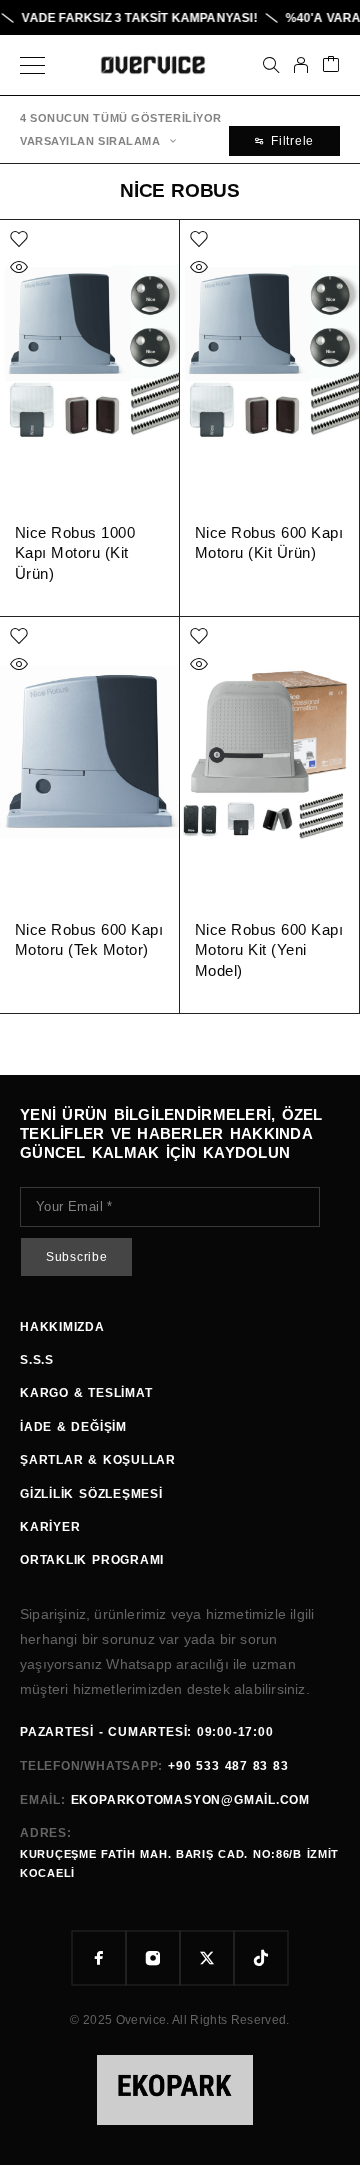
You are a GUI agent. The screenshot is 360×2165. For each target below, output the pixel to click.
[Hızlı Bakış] (19, 267)
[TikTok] (261, 1958)
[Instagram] (153, 1958)
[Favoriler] (19, 239)
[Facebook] (99, 1958)
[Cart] (331, 65)
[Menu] (32, 65)
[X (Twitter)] (207, 1958)
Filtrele (292, 141)
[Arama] (271, 65)
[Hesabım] (301, 65)
